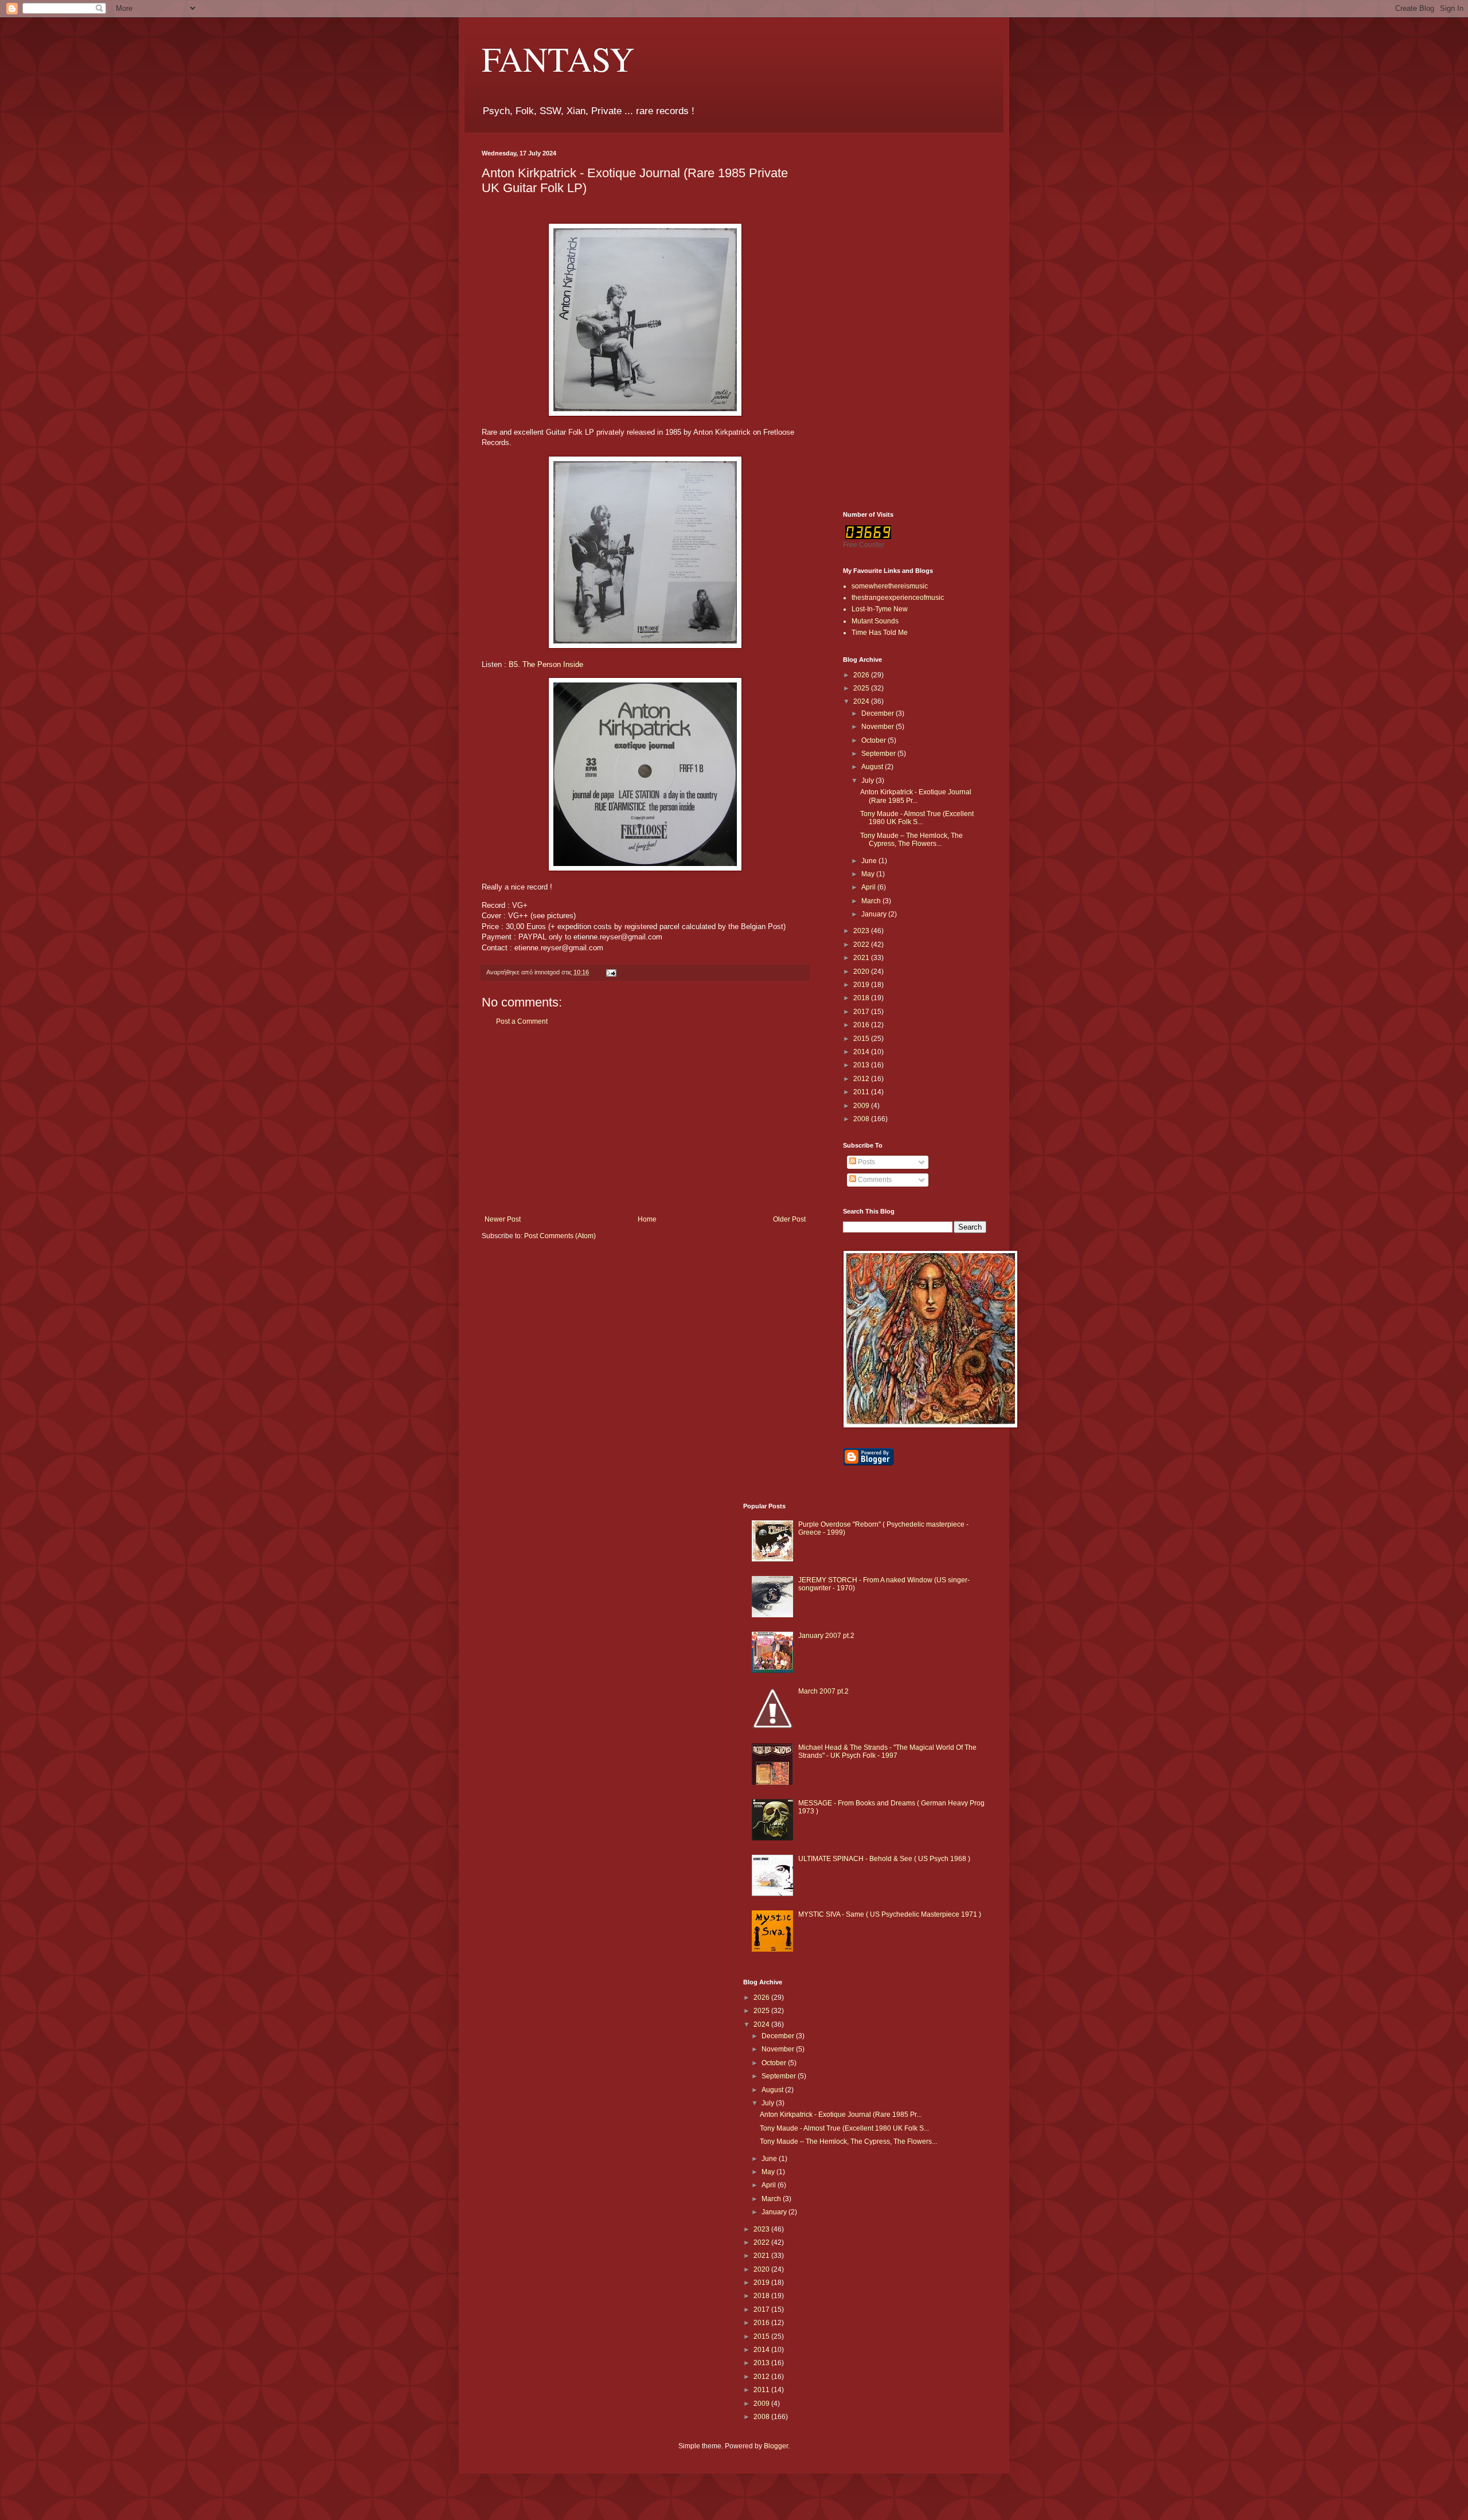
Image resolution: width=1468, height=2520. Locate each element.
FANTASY (558, 58)
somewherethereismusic (890, 586)
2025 (862, 688)
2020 (862, 972)
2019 (862, 985)
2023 (862, 931)
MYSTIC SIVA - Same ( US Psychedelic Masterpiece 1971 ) (890, 1914)
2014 (862, 1052)
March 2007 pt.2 (823, 1691)
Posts (866, 1162)
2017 (862, 1012)
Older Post (789, 1219)
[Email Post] (611, 972)
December (879, 713)
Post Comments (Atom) (560, 1236)
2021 (862, 958)
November (879, 727)
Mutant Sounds (875, 621)
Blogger (776, 2446)
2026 (862, 675)
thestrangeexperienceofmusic (898, 598)
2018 (862, 998)
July (868, 781)
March (872, 901)
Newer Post (503, 1219)
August (873, 767)
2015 (862, 1039)
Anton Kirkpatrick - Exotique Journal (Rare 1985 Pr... (916, 796)
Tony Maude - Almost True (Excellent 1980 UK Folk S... (917, 818)
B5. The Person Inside (546, 664)
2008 (862, 1119)
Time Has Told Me (880, 633)
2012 (862, 1079)
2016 (862, 1025)
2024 (862, 701)
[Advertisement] (645, 1121)
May (869, 874)
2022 (862, 945)
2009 (862, 1106)
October (874, 740)
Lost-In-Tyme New (880, 609)
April (869, 887)
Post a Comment (522, 1021)
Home (647, 1219)
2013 (862, 1065)
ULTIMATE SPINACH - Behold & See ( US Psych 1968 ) (884, 1859)
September (879, 754)
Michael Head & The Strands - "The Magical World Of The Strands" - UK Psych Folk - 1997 (887, 1751)
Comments (874, 1180)
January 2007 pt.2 (826, 1636)
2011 (862, 1092)
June (870, 861)
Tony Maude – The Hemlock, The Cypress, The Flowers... (911, 840)
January (875, 914)
